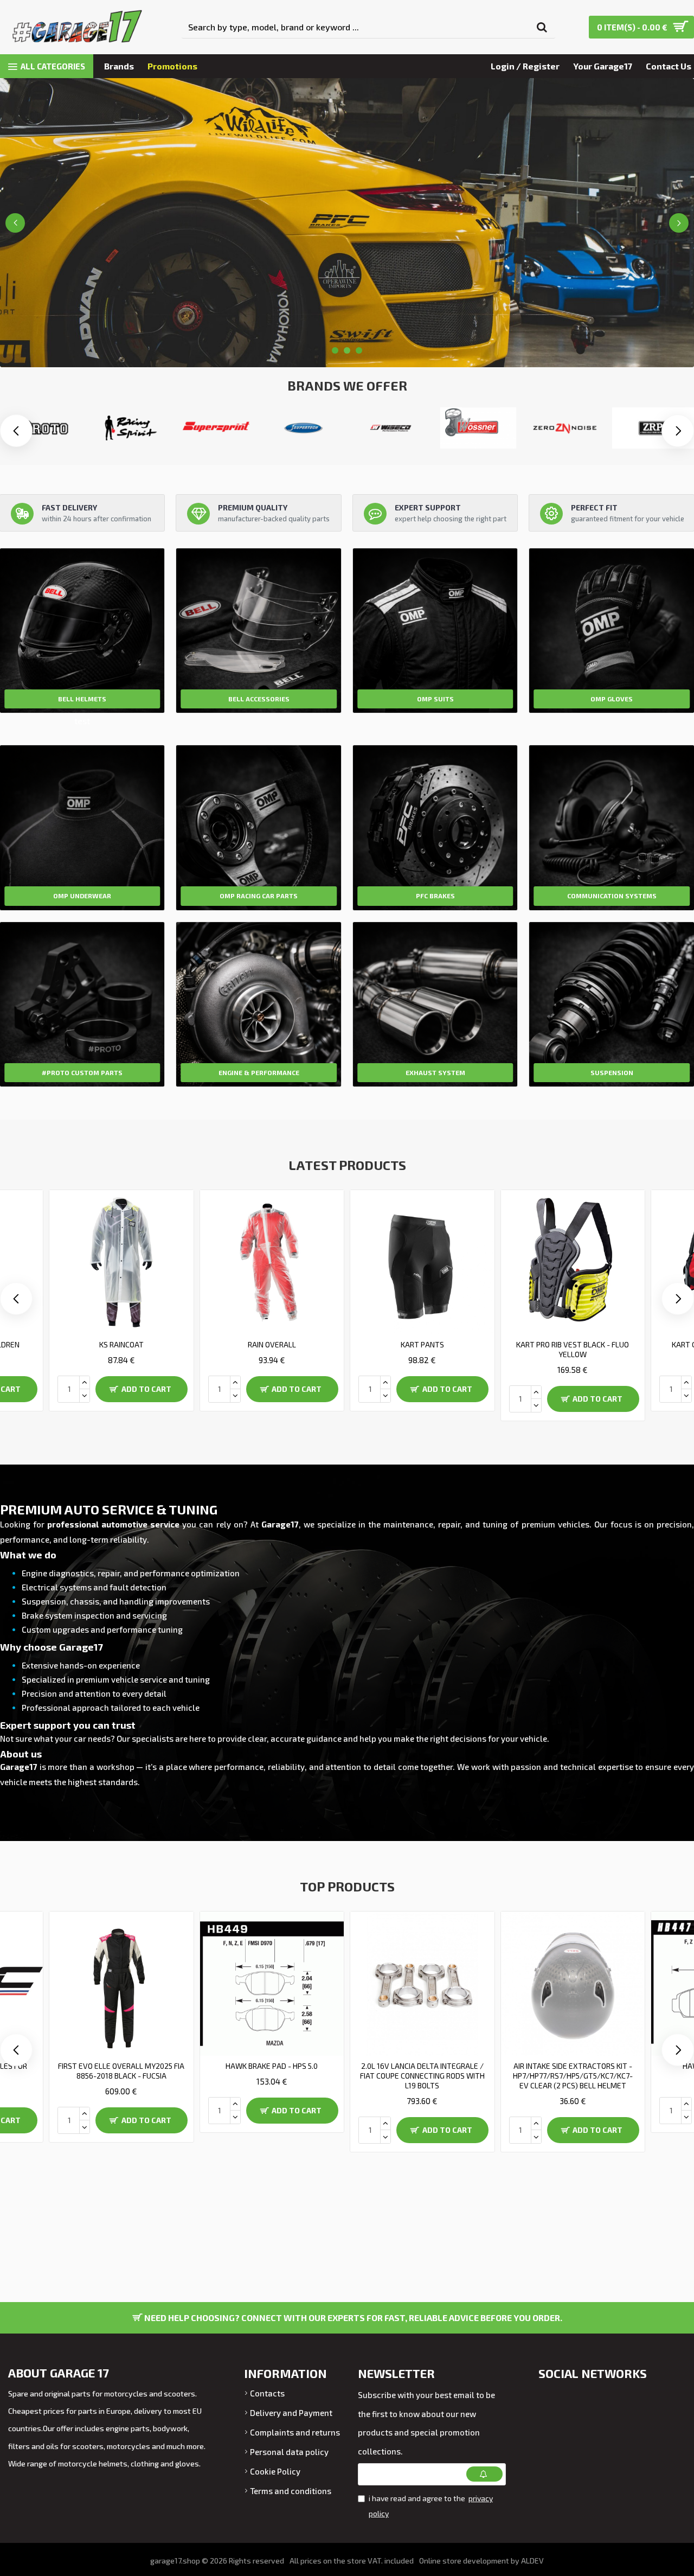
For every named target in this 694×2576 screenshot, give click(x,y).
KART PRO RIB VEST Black (573, 1344)
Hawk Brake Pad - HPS (272, 2066)
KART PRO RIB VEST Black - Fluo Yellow (121, 1349)
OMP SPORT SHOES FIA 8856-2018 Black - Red (422, 2071)
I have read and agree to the (431, 2506)
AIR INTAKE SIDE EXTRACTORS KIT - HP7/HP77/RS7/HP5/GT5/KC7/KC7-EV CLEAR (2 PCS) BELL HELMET (121, 2076)
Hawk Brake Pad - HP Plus (573, 2066)
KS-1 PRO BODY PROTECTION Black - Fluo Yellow (422, 1349)
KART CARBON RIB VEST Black (272, 1344)
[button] (678, 431)
